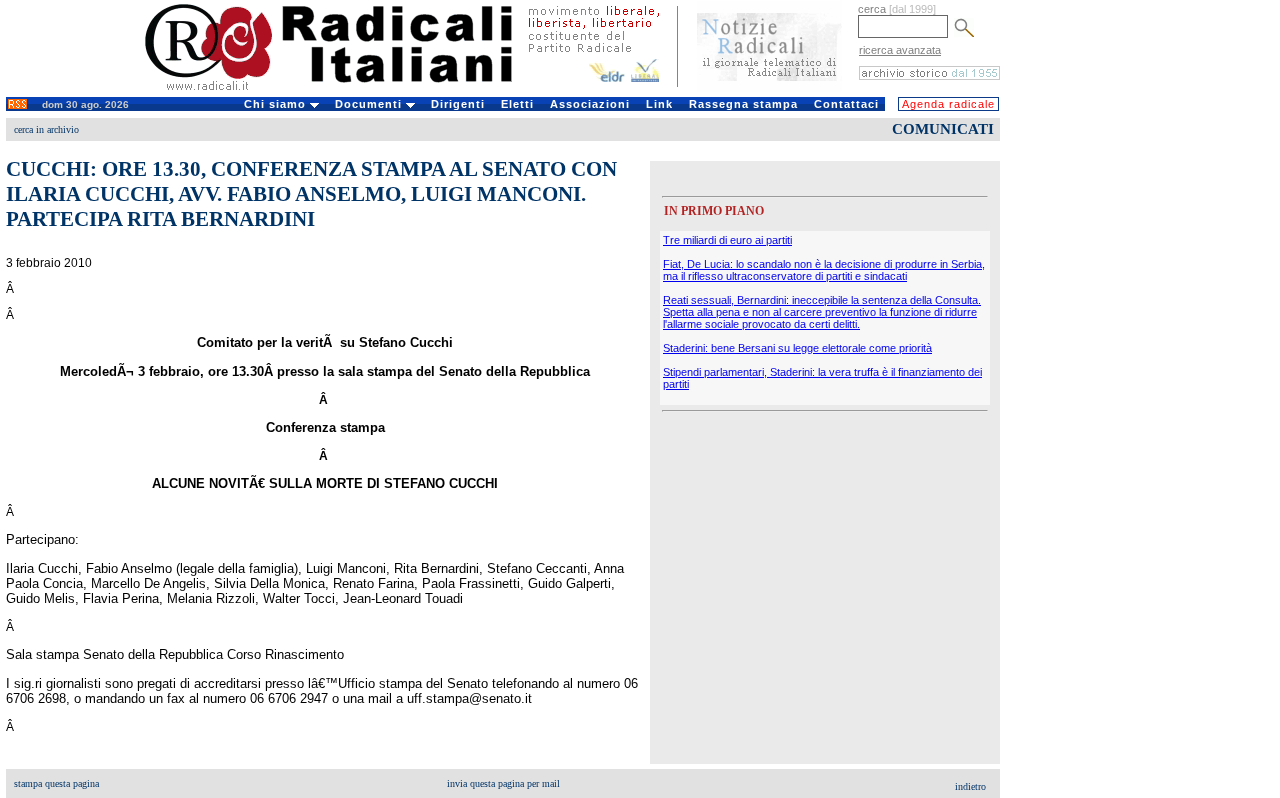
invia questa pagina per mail (503, 783)
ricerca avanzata (900, 50)
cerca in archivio (46, 129)
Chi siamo (277, 104)
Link (659, 104)
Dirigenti (458, 104)
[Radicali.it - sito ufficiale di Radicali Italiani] (341, 90)
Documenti (370, 104)
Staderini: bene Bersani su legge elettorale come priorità (797, 348)
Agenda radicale (948, 104)
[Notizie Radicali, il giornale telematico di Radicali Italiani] (769, 88)
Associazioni (590, 104)
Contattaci (846, 104)
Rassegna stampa (743, 104)
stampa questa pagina (56, 783)
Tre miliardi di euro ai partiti (727, 240)
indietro (970, 786)
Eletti (517, 104)
